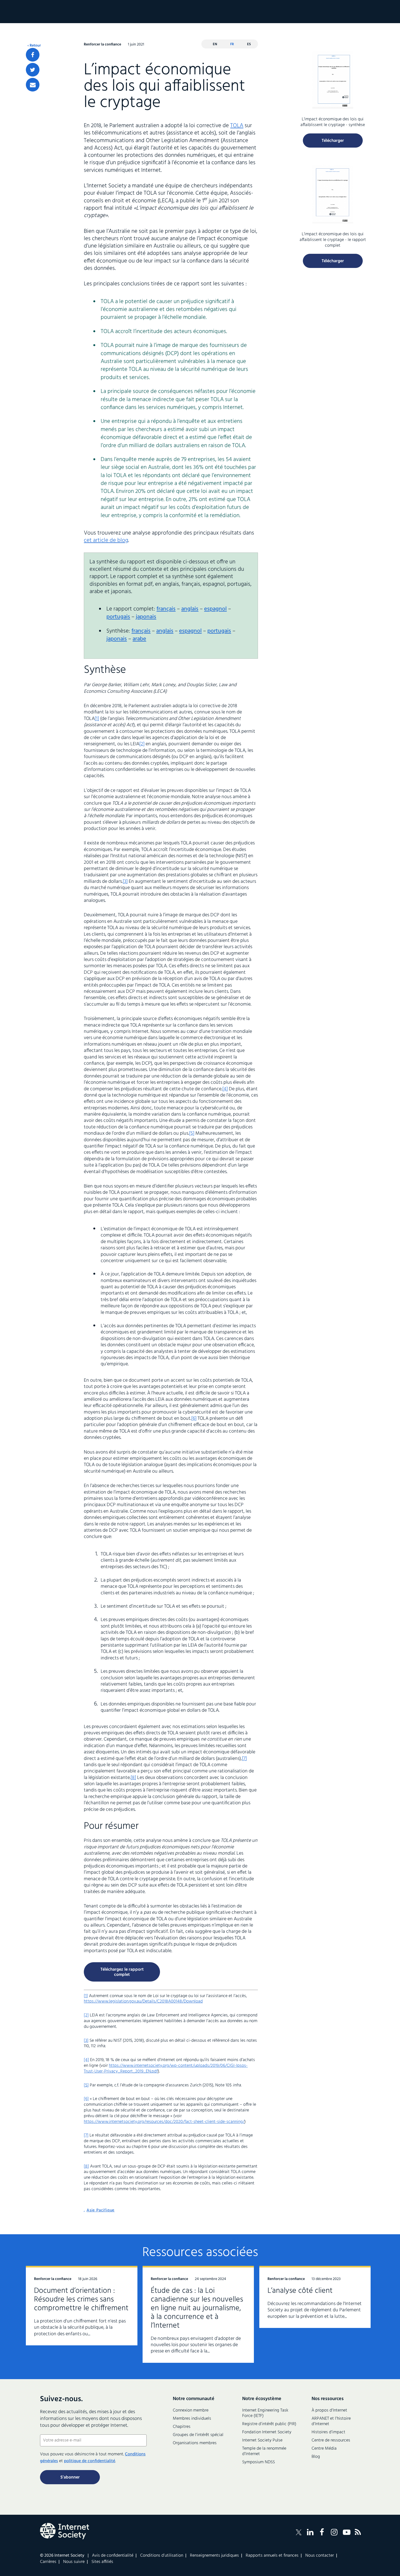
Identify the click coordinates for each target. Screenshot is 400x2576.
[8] (133, 1778)
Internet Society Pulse (262, 2440)
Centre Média (324, 2449)
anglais (190, 609)
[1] (97, 719)
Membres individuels (192, 2419)
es (249, 44)
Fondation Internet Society (267, 2432)
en (215, 44)
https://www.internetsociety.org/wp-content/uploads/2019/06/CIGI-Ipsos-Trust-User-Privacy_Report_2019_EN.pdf (166, 2069)
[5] (192, 1133)
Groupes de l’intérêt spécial (198, 2435)
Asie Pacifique (101, 2210)
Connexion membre (191, 2410)
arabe (139, 639)
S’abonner (70, 2477)
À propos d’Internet (329, 2410)
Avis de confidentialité (113, 2556)
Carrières (48, 2562)
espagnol (215, 609)
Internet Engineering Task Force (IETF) (265, 2413)
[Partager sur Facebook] (33, 55)
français (166, 609)
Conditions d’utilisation (162, 2556)
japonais (146, 617)
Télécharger (333, 141)
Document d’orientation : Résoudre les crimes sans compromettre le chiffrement (81, 2299)
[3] (125, 882)
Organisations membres (195, 2443)
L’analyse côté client (300, 2291)
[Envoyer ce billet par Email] (33, 85)
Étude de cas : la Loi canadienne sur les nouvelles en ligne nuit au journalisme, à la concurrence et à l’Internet (197, 2308)
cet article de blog (106, 540)
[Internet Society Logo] (64, 2531)
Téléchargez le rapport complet (122, 1972)
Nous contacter (320, 2556)
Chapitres (182, 2427)
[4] (225, 1089)
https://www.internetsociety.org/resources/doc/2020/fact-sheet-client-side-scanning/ (164, 2122)
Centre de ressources (331, 2440)
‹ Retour (34, 46)
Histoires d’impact (328, 2432)
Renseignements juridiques (214, 2556)
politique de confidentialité (90, 2461)
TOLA (237, 126)
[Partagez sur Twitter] (33, 70)
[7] (244, 1759)
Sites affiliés (102, 2562)
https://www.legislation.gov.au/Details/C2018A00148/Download (143, 2001)
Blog (316, 2457)
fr (232, 44)
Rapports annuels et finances (272, 2556)
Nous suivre (74, 2562)
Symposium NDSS (259, 2462)
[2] (142, 744)
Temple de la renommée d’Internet (264, 2451)
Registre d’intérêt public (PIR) (269, 2424)
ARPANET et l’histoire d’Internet (331, 2421)
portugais (118, 617)
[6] (194, 1419)
